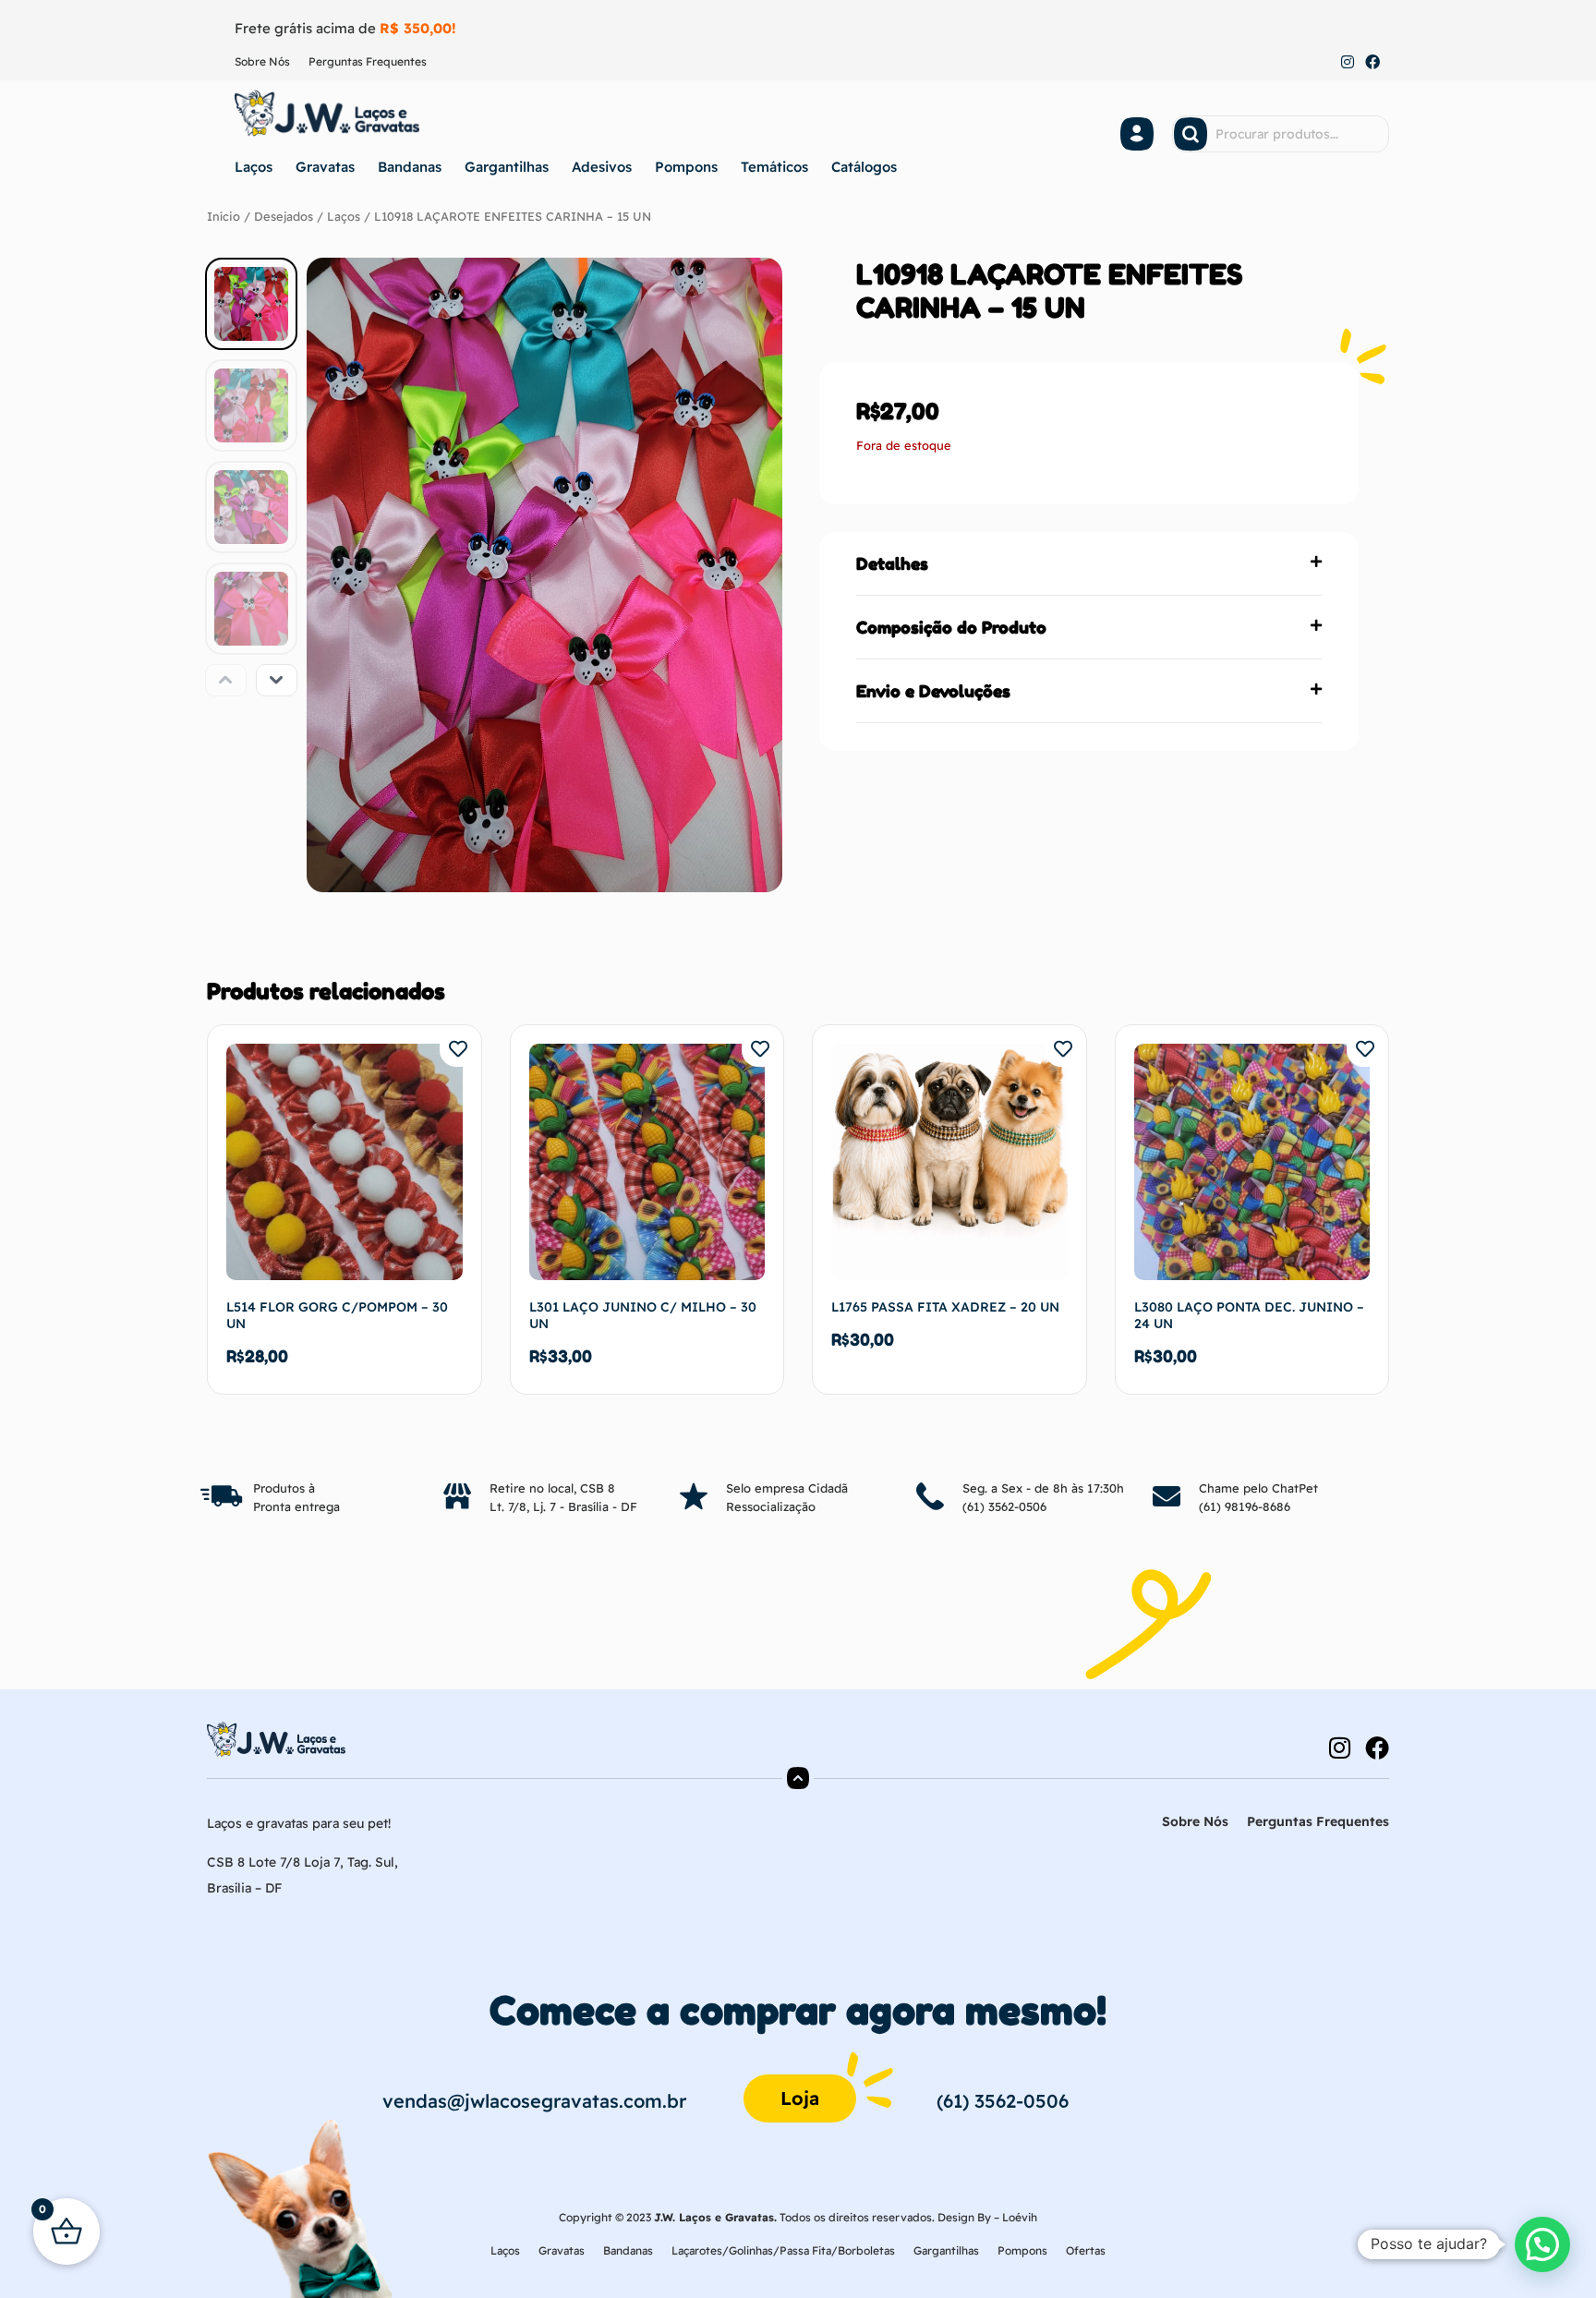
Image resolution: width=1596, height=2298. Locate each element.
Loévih (1020, 2217)
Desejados (284, 216)
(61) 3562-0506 (1004, 1506)
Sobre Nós (262, 61)
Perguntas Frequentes (368, 61)
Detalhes (892, 563)
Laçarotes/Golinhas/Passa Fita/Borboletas (783, 2250)
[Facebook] (1372, 63)
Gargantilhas (507, 167)
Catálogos (864, 167)
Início (224, 216)
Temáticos (774, 167)
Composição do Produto (951, 627)
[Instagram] (1348, 63)
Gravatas (325, 167)
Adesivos (602, 167)
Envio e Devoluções (933, 691)
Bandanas (410, 167)
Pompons (686, 167)
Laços (254, 167)
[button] (1089, 564)
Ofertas (1086, 2250)
